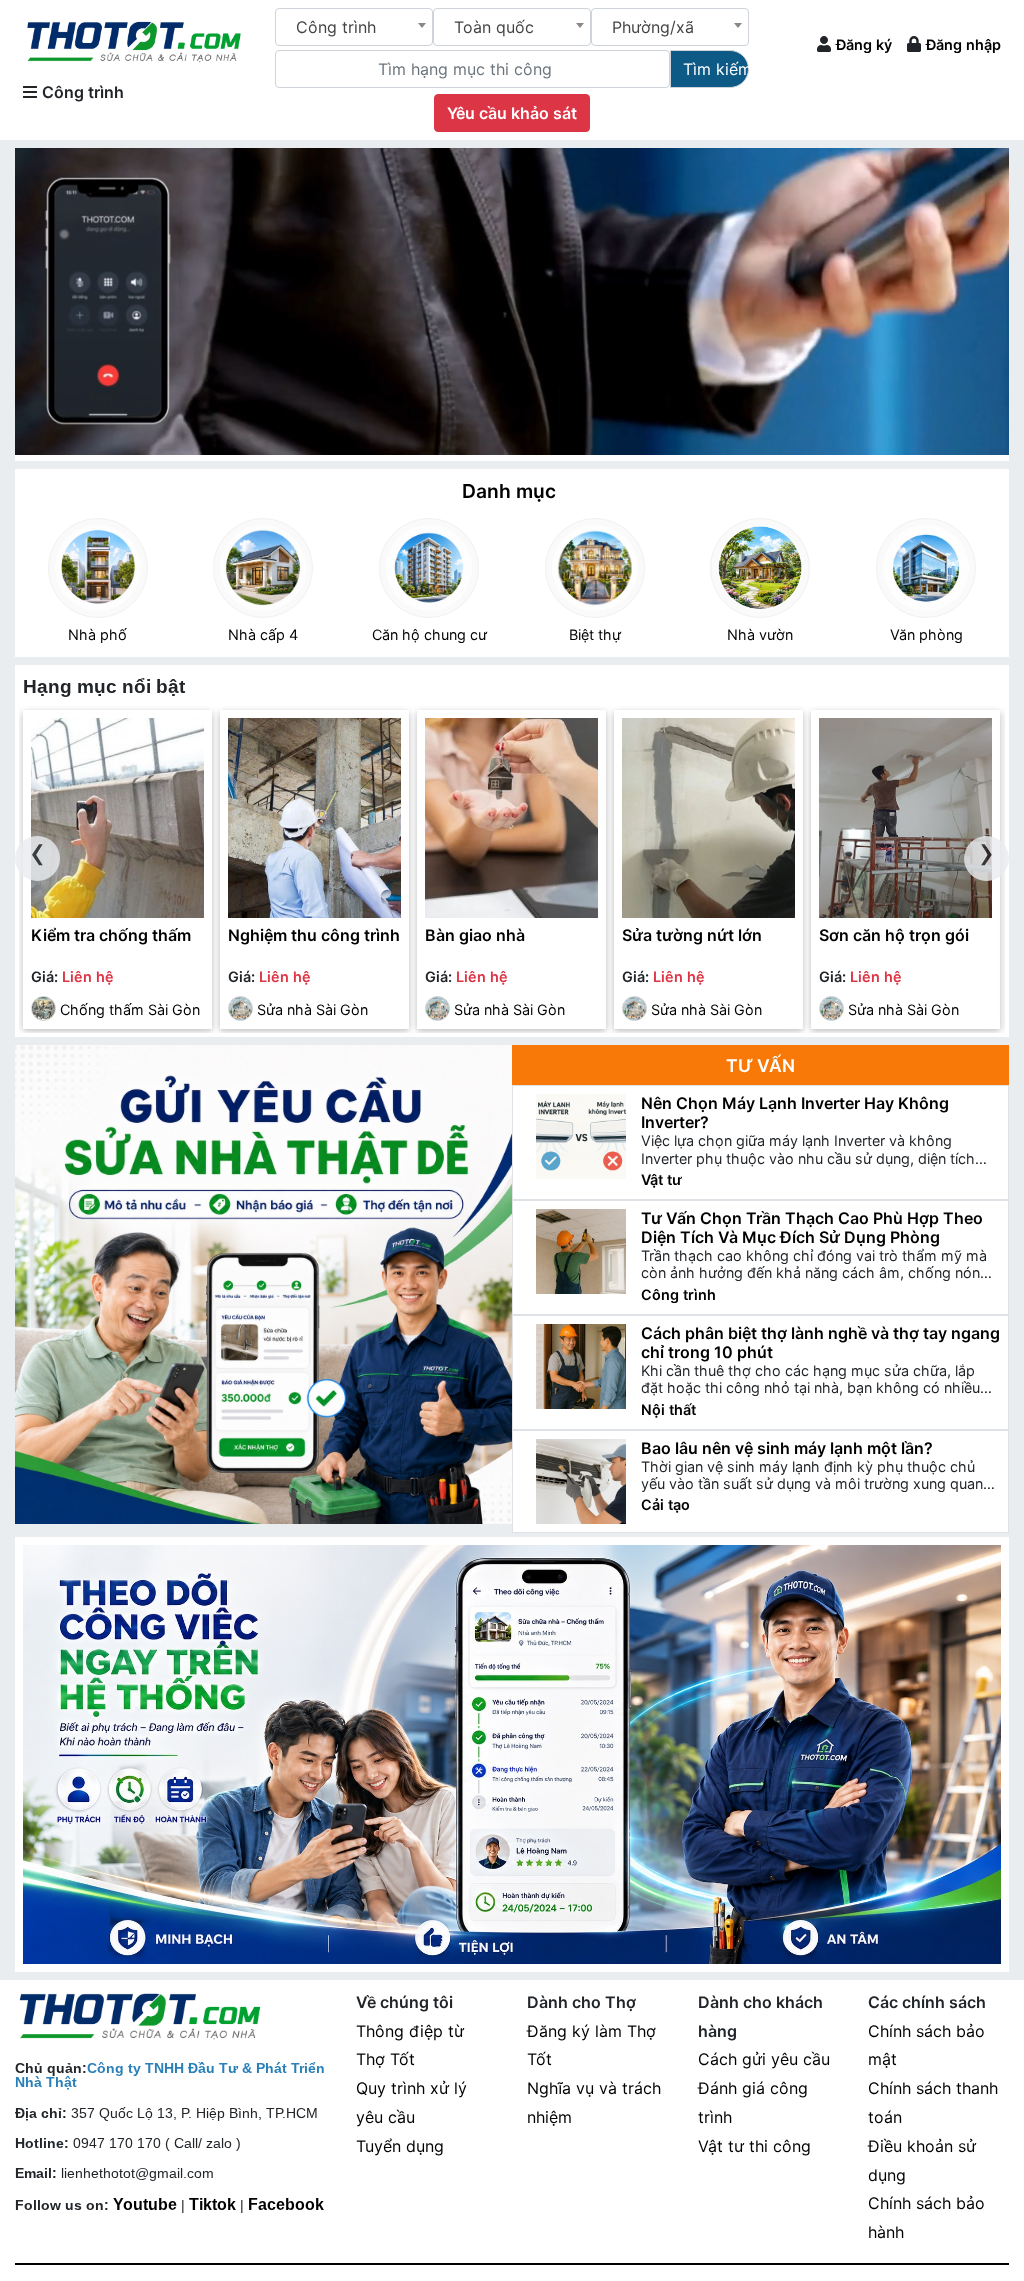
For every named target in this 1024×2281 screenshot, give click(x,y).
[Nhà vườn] (761, 568)
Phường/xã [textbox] (653, 27)
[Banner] (512, 1754)
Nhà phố (97, 634)
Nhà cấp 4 (263, 634)
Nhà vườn (760, 634)
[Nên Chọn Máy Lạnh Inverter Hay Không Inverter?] (581, 1136)
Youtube (145, 2204)
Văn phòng (926, 634)
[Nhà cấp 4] (264, 568)
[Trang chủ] (134, 40)
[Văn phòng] (926, 568)
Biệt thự (595, 634)
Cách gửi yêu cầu (764, 2059)
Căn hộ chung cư (429, 634)
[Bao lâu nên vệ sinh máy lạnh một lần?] (581, 1481)
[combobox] (354, 27)
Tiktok (212, 2204)
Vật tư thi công (754, 2146)
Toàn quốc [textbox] (494, 27)
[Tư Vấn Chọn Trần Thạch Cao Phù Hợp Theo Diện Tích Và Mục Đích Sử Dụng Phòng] (581, 1251)
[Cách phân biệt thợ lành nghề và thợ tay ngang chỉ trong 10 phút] (581, 1366)
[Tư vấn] (263, 1284)
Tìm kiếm (716, 69)
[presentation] (37, 858)
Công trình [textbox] (336, 27)
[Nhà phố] (98, 568)
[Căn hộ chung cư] (429, 568)
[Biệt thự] (595, 568)
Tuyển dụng (400, 2146)
